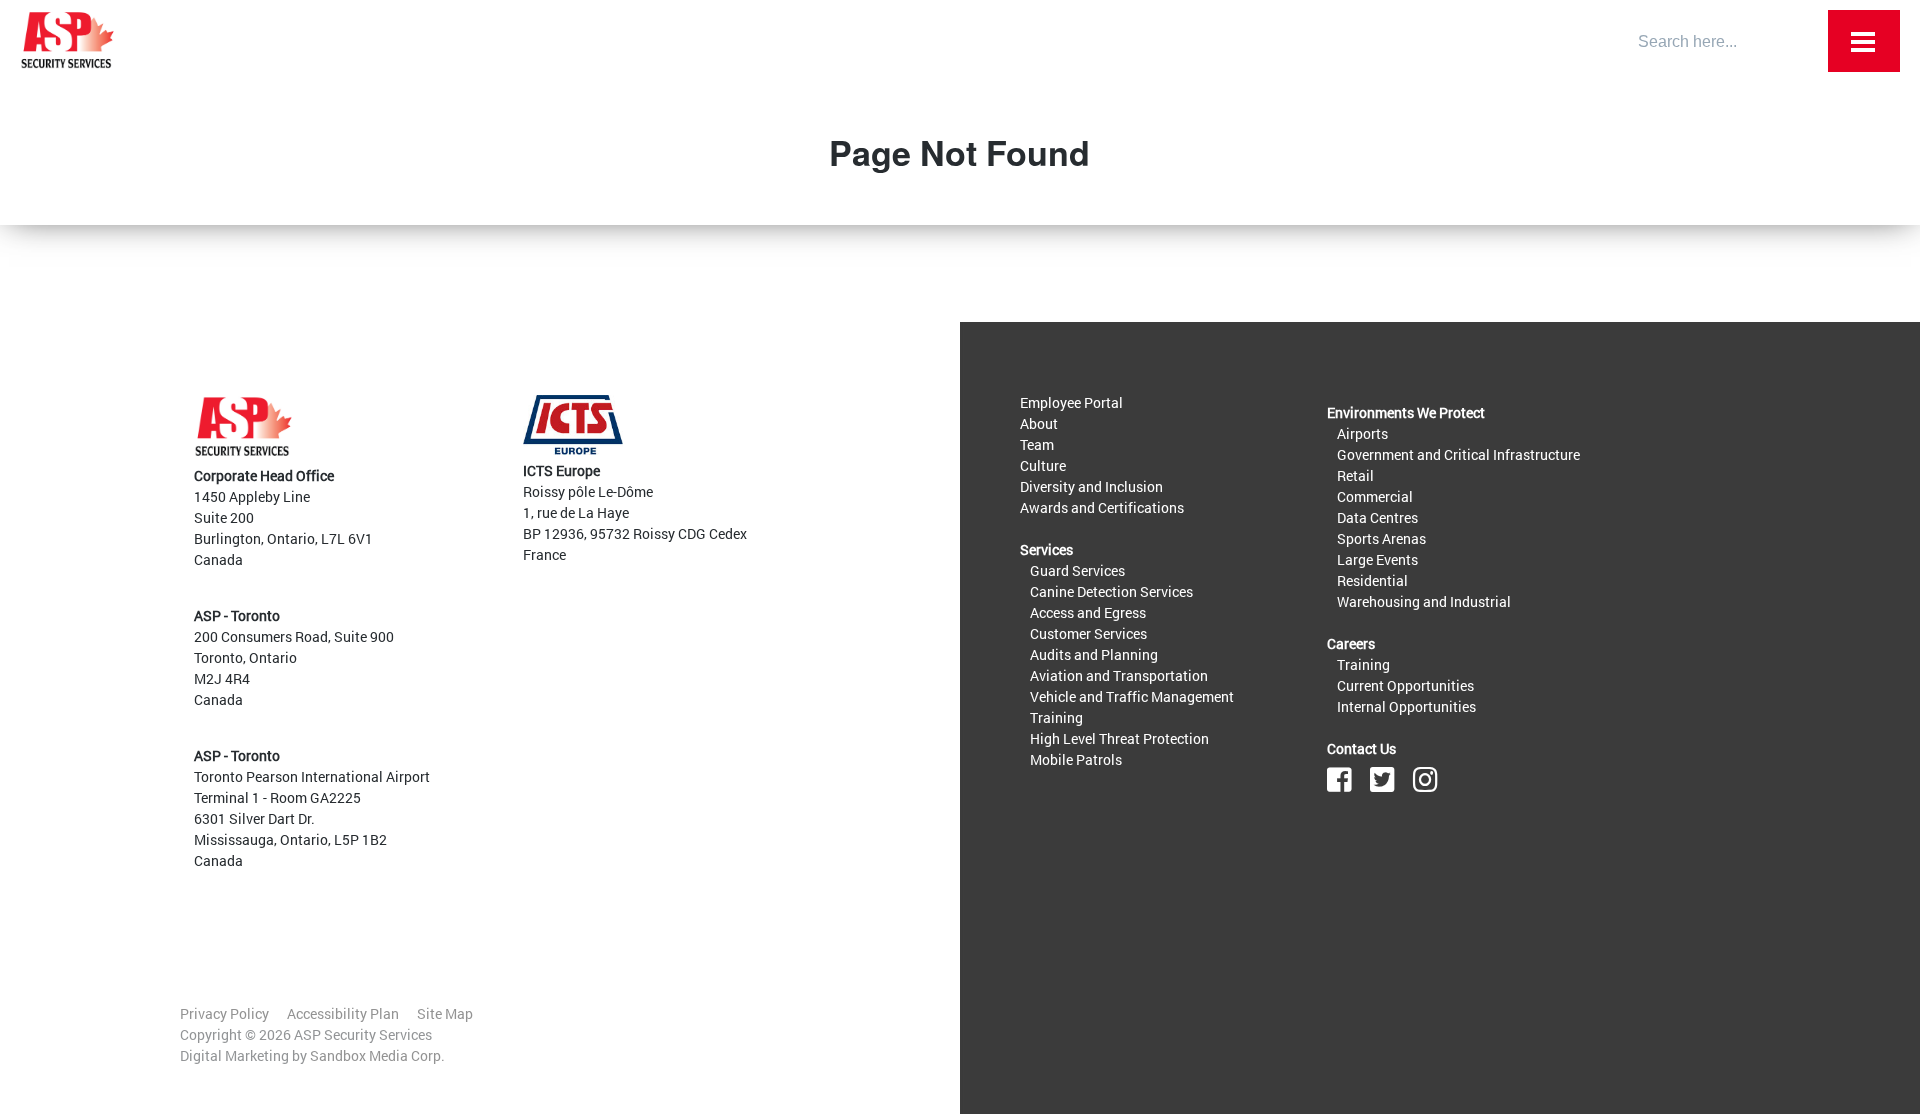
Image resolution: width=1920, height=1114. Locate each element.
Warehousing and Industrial (1424, 601)
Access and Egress (1088, 612)
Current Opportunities (1405, 685)
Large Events (1377, 559)
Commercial (1375, 496)
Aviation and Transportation (1119, 675)
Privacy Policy (224, 1013)
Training (1056, 717)
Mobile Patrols (1076, 759)
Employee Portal (1071, 402)
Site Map (445, 1013)
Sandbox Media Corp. (377, 1055)
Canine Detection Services (1111, 591)
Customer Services (1088, 633)
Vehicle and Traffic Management (1132, 696)
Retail (1355, 475)
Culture (1043, 465)
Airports (1362, 433)
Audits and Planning (1094, 654)
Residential (1372, 580)
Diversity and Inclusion (1091, 486)
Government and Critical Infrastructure (1458, 454)
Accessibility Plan (343, 1013)
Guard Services (1077, 570)
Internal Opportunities (1406, 706)
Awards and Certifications (1102, 507)
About (1039, 423)
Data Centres (1377, 517)
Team (1037, 444)
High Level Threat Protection (1119, 738)
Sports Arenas (1381, 538)
